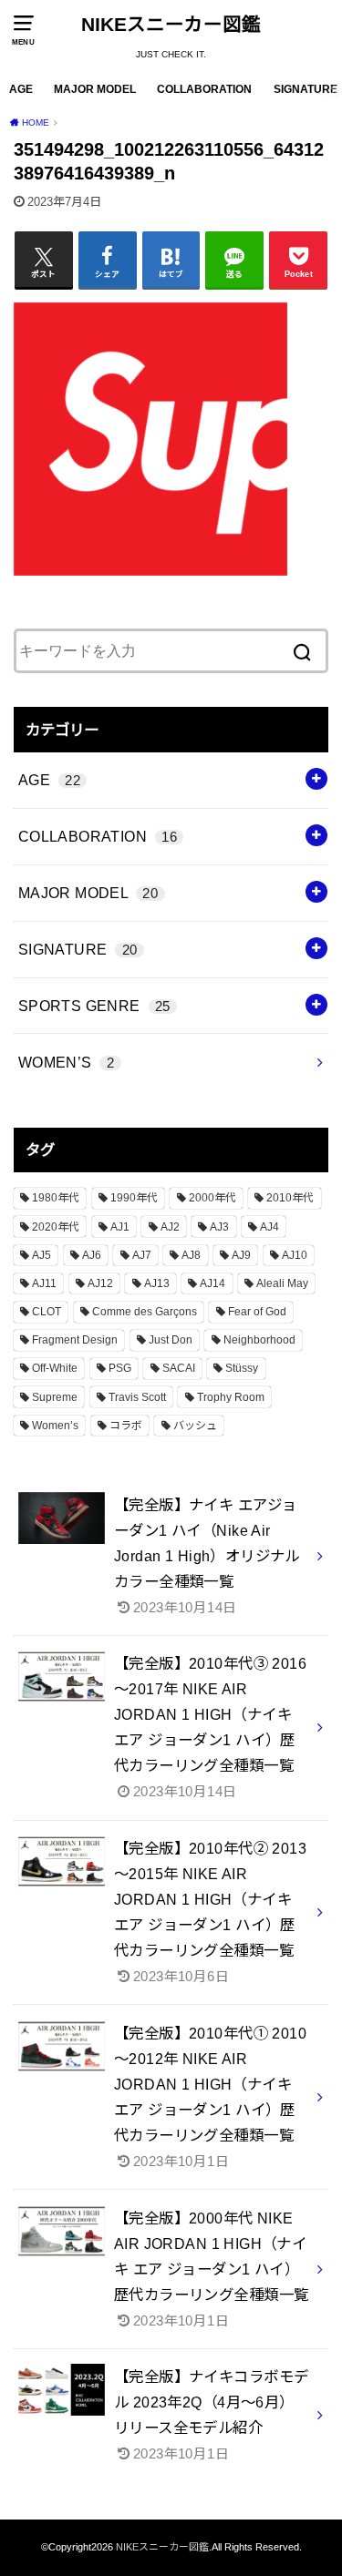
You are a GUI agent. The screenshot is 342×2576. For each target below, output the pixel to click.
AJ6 (92, 1255)
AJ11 (44, 1283)
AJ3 (219, 1227)
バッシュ (195, 1426)
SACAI (179, 1368)
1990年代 (134, 1198)
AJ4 (269, 1227)
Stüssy (242, 1368)
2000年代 (212, 1198)
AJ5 (41, 1255)
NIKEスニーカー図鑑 (171, 24)
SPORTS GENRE (94, 1006)
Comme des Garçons (145, 1312)
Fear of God (257, 1312)
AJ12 (100, 1283)
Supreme (55, 1397)
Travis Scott (137, 1397)
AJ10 (295, 1255)
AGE (21, 89)
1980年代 (56, 1198)
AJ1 (120, 1227)
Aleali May (282, 1283)
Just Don (171, 1340)
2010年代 (290, 1198)
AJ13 (157, 1283)
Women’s (55, 1426)
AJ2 (170, 1227)
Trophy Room (231, 1397)
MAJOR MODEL (95, 89)
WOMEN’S (66, 1062)
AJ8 (191, 1255)
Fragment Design (75, 1340)
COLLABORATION (204, 89)
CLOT (47, 1312)
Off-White (55, 1368)
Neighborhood (259, 1340)
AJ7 (142, 1255)
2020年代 (56, 1227)
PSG (120, 1368)
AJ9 (241, 1255)
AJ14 (212, 1283)
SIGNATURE (306, 89)
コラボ (126, 1426)
